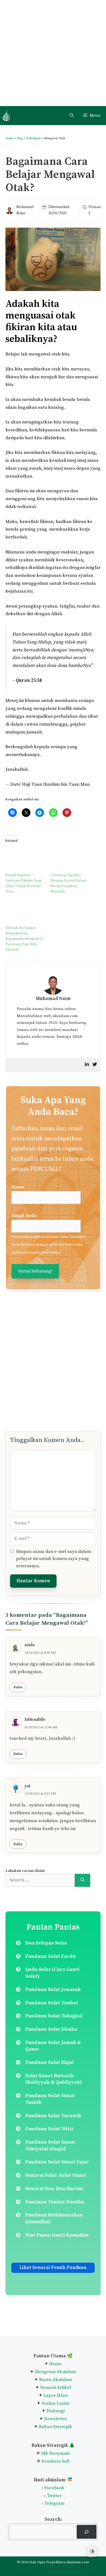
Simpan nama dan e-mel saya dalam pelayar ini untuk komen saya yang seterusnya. (54, 1559)
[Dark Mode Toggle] (92, 2551)
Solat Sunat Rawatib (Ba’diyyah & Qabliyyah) (54, 2079)
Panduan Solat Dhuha (51, 2029)
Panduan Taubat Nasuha (55, 2202)
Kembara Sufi (56, 2461)
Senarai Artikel (56, 2388)
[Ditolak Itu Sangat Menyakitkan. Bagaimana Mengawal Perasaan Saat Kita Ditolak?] (25, 910)
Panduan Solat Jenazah (53, 1990)
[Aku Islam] (6, 116)
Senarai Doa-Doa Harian (54, 2189)
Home (10, 138)
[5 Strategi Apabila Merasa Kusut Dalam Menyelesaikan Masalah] (70, 857)
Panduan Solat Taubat (52, 2003)
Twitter (54, 2496)
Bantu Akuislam (56, 2380)
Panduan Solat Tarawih (53, 2116)
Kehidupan (33, 138)
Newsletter (55, 2419)
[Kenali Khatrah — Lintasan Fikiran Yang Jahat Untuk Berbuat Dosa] (25, 857)
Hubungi (55, 2411)
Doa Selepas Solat (46, 1943)
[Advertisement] (53, 53)
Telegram (54, 2503)
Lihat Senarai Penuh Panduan (53, 2268)
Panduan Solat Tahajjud (54, 2016)
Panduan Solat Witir (50, 2129)
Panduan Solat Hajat (50, 2062)
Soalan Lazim (55, 2403)
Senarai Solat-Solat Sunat (56, 2175)
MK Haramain (55, 2453)
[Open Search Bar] (72, 116)
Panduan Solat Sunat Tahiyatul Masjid (50, 2145)
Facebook (54, 2488)
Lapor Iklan (56, 2395)
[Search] (82, 1880)
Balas (18, 1687)
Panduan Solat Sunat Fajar (57, 2162)
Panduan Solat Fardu (51, 1956)
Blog (20, 138)
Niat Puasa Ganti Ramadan (57, 2235)
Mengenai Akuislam (55, 2372)
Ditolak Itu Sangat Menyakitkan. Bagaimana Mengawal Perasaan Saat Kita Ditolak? (24, 939)
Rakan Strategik (55, 2427)
